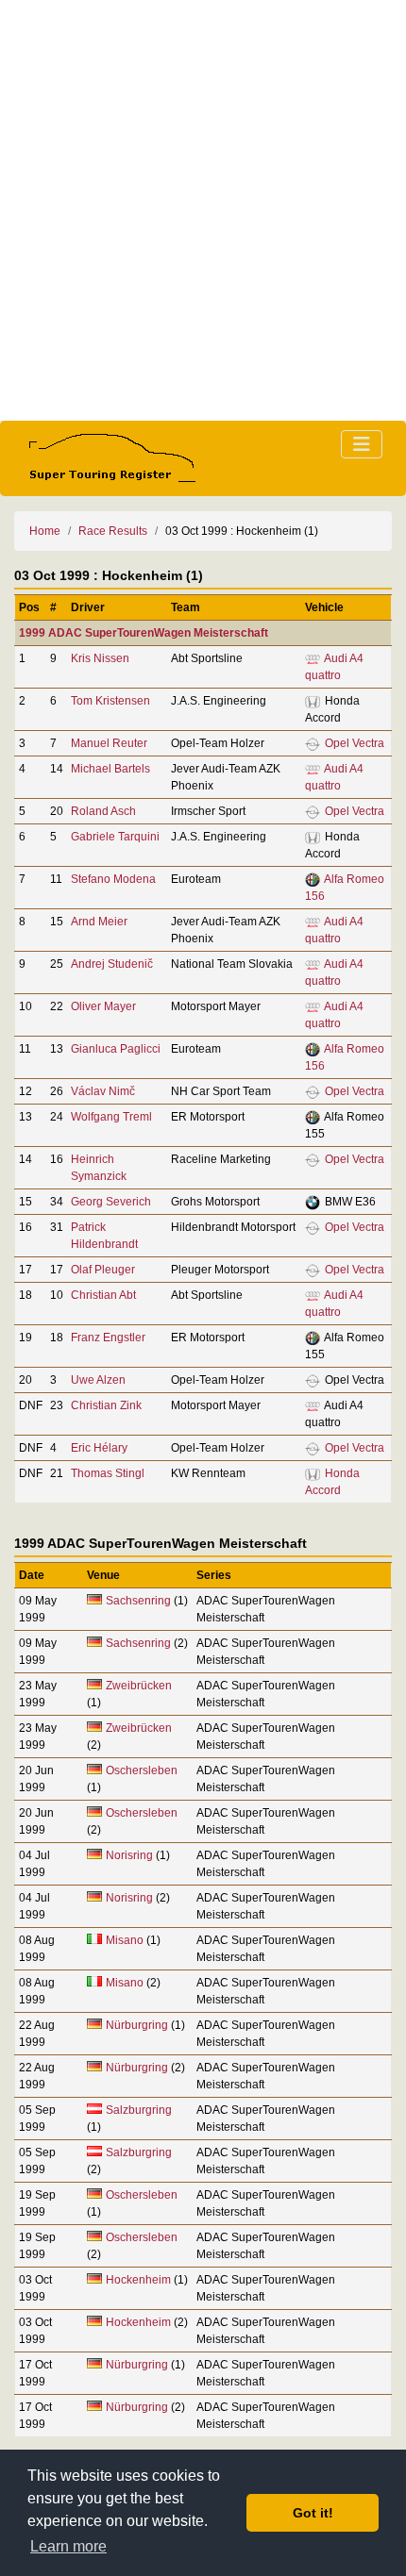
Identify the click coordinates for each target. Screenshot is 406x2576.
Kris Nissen (100, 658)
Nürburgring (138, 2025)
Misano (125, 1940)
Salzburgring (139, 2110)
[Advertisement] (203, 210)
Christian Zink (106, 1405)
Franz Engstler (108, 1338)
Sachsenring (138, 1601)
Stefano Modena (113, 879)
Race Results (113, 531)
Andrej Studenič (112, 964)
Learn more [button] (68, 2546)
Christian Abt (103, 1295)
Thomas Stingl (108, 1473)
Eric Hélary (99, 1448)
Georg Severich (111, 1202)
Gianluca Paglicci (116, 1049)
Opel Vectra (355, 743)
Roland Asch (103, 811)
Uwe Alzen (98, 1380)
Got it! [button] (313, 2513)
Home (45, 531)
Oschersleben (142, 1770)
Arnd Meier (99, 922)
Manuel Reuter (109, 743)
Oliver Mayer (103, 1006)
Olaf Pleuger (103, 1270)
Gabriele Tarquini (115, 837)
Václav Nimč (103, 1091)
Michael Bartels (110, 769)
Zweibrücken (139, 1686)
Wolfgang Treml (111, 1117)
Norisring (129, 1855)
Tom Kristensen (110, 701)
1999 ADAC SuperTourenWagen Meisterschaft (144, 633)
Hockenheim (138, 2280)
